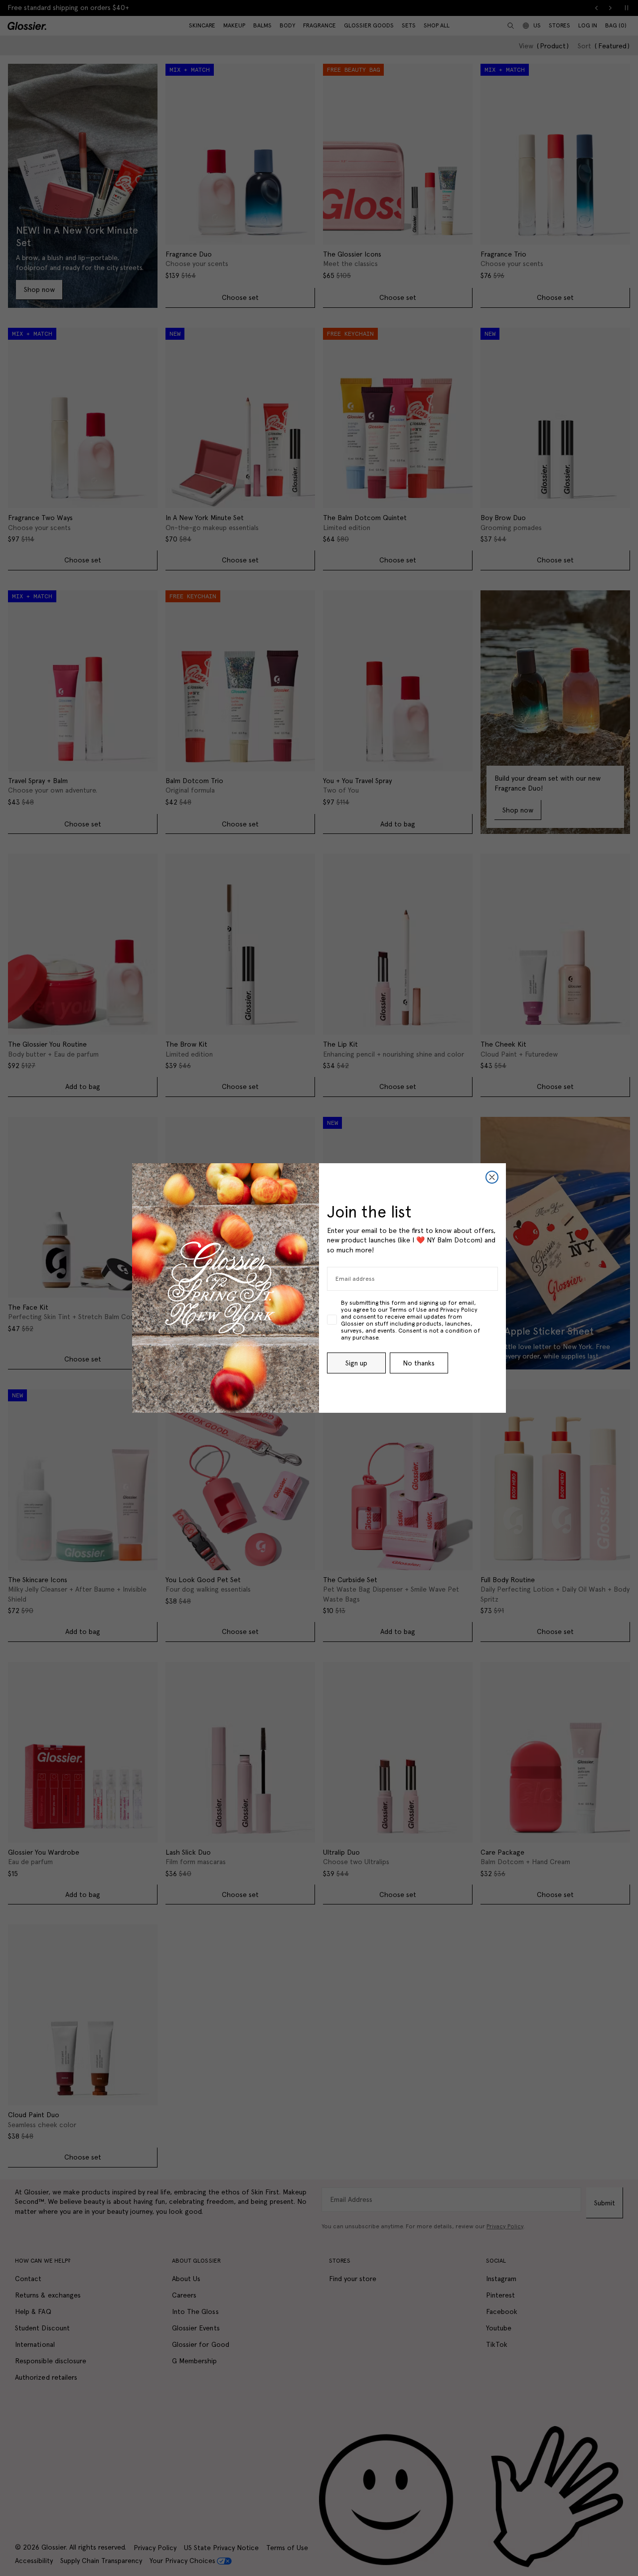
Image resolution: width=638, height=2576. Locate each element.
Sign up (356, 1363)
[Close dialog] (492, 1177)
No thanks (419, 1363)
